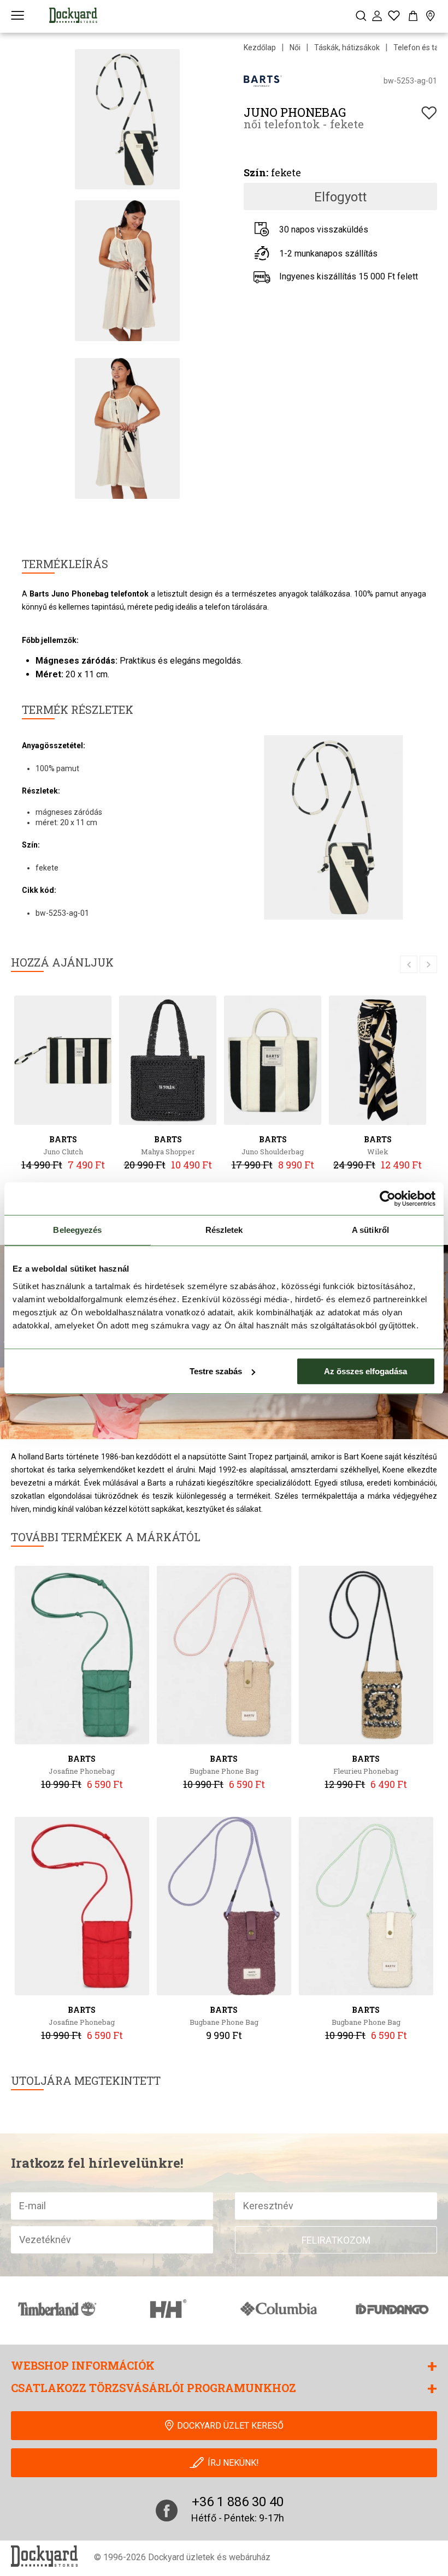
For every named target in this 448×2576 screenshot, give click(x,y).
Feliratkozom (336, 2240)
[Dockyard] (73, 15)
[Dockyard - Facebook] (167, 2511)
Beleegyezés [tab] (77, 1230)
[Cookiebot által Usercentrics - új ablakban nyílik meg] (388, 1198)
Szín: (256, 172)
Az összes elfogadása (366, 1371)
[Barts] (263, 80)
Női (295, 47)
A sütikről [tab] (370, 1230)
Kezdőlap (260, 47)
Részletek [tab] (224, 1230)
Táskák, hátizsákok (347, 47)
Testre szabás (216, 1371)
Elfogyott (340, 197)
